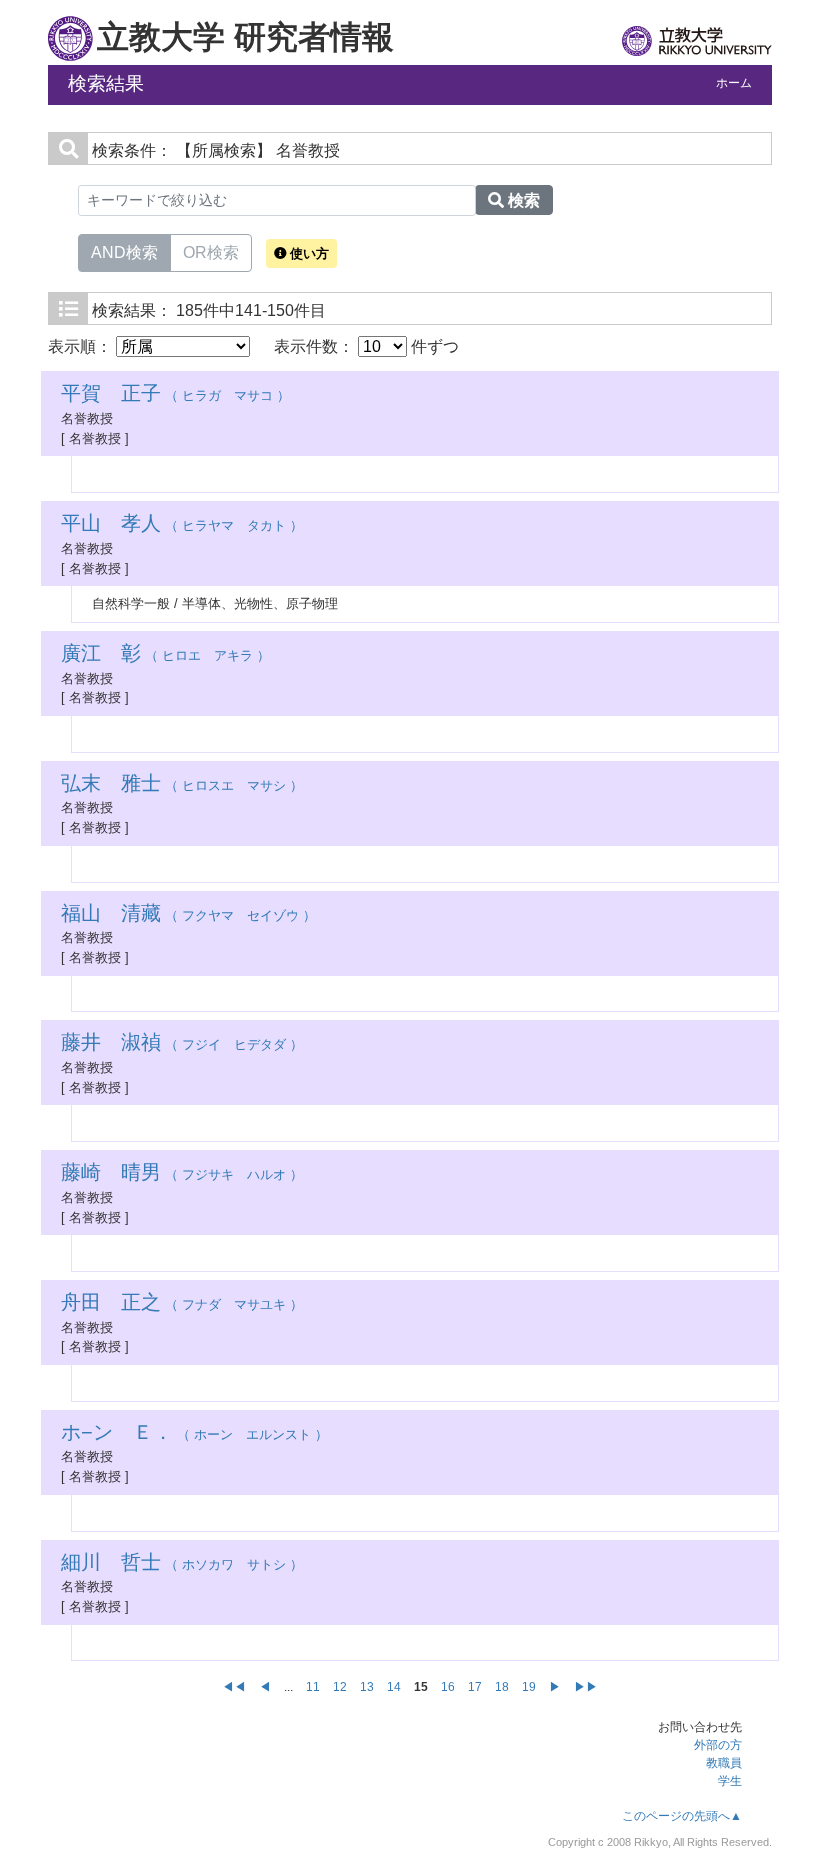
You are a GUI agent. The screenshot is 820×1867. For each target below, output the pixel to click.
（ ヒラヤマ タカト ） (182, 525)
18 (502, 1687)
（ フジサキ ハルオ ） (182, 1174)
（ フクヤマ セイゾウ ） (188, 915)
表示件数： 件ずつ (366, 346)
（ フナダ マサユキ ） (182, 1304)
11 (313, 1687)
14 (394, 1687)
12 (340, 1687)
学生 (730, 1781)
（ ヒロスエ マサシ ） (182, 785)
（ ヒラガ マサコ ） (175, 395)
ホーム (734, 83)
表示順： (82, 346)
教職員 (724, 1763)
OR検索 (211, 252)
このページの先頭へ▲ (682, 1816)
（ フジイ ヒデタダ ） (182, 1044)
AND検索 (124, 252)
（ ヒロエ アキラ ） (165, 655)
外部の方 (718, 1745)
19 (529, 1687)
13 (367, 1687)
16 (448, 1687)
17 (475, 1687)
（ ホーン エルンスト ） (194, 1434)
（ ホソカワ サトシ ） (182, 1564)
